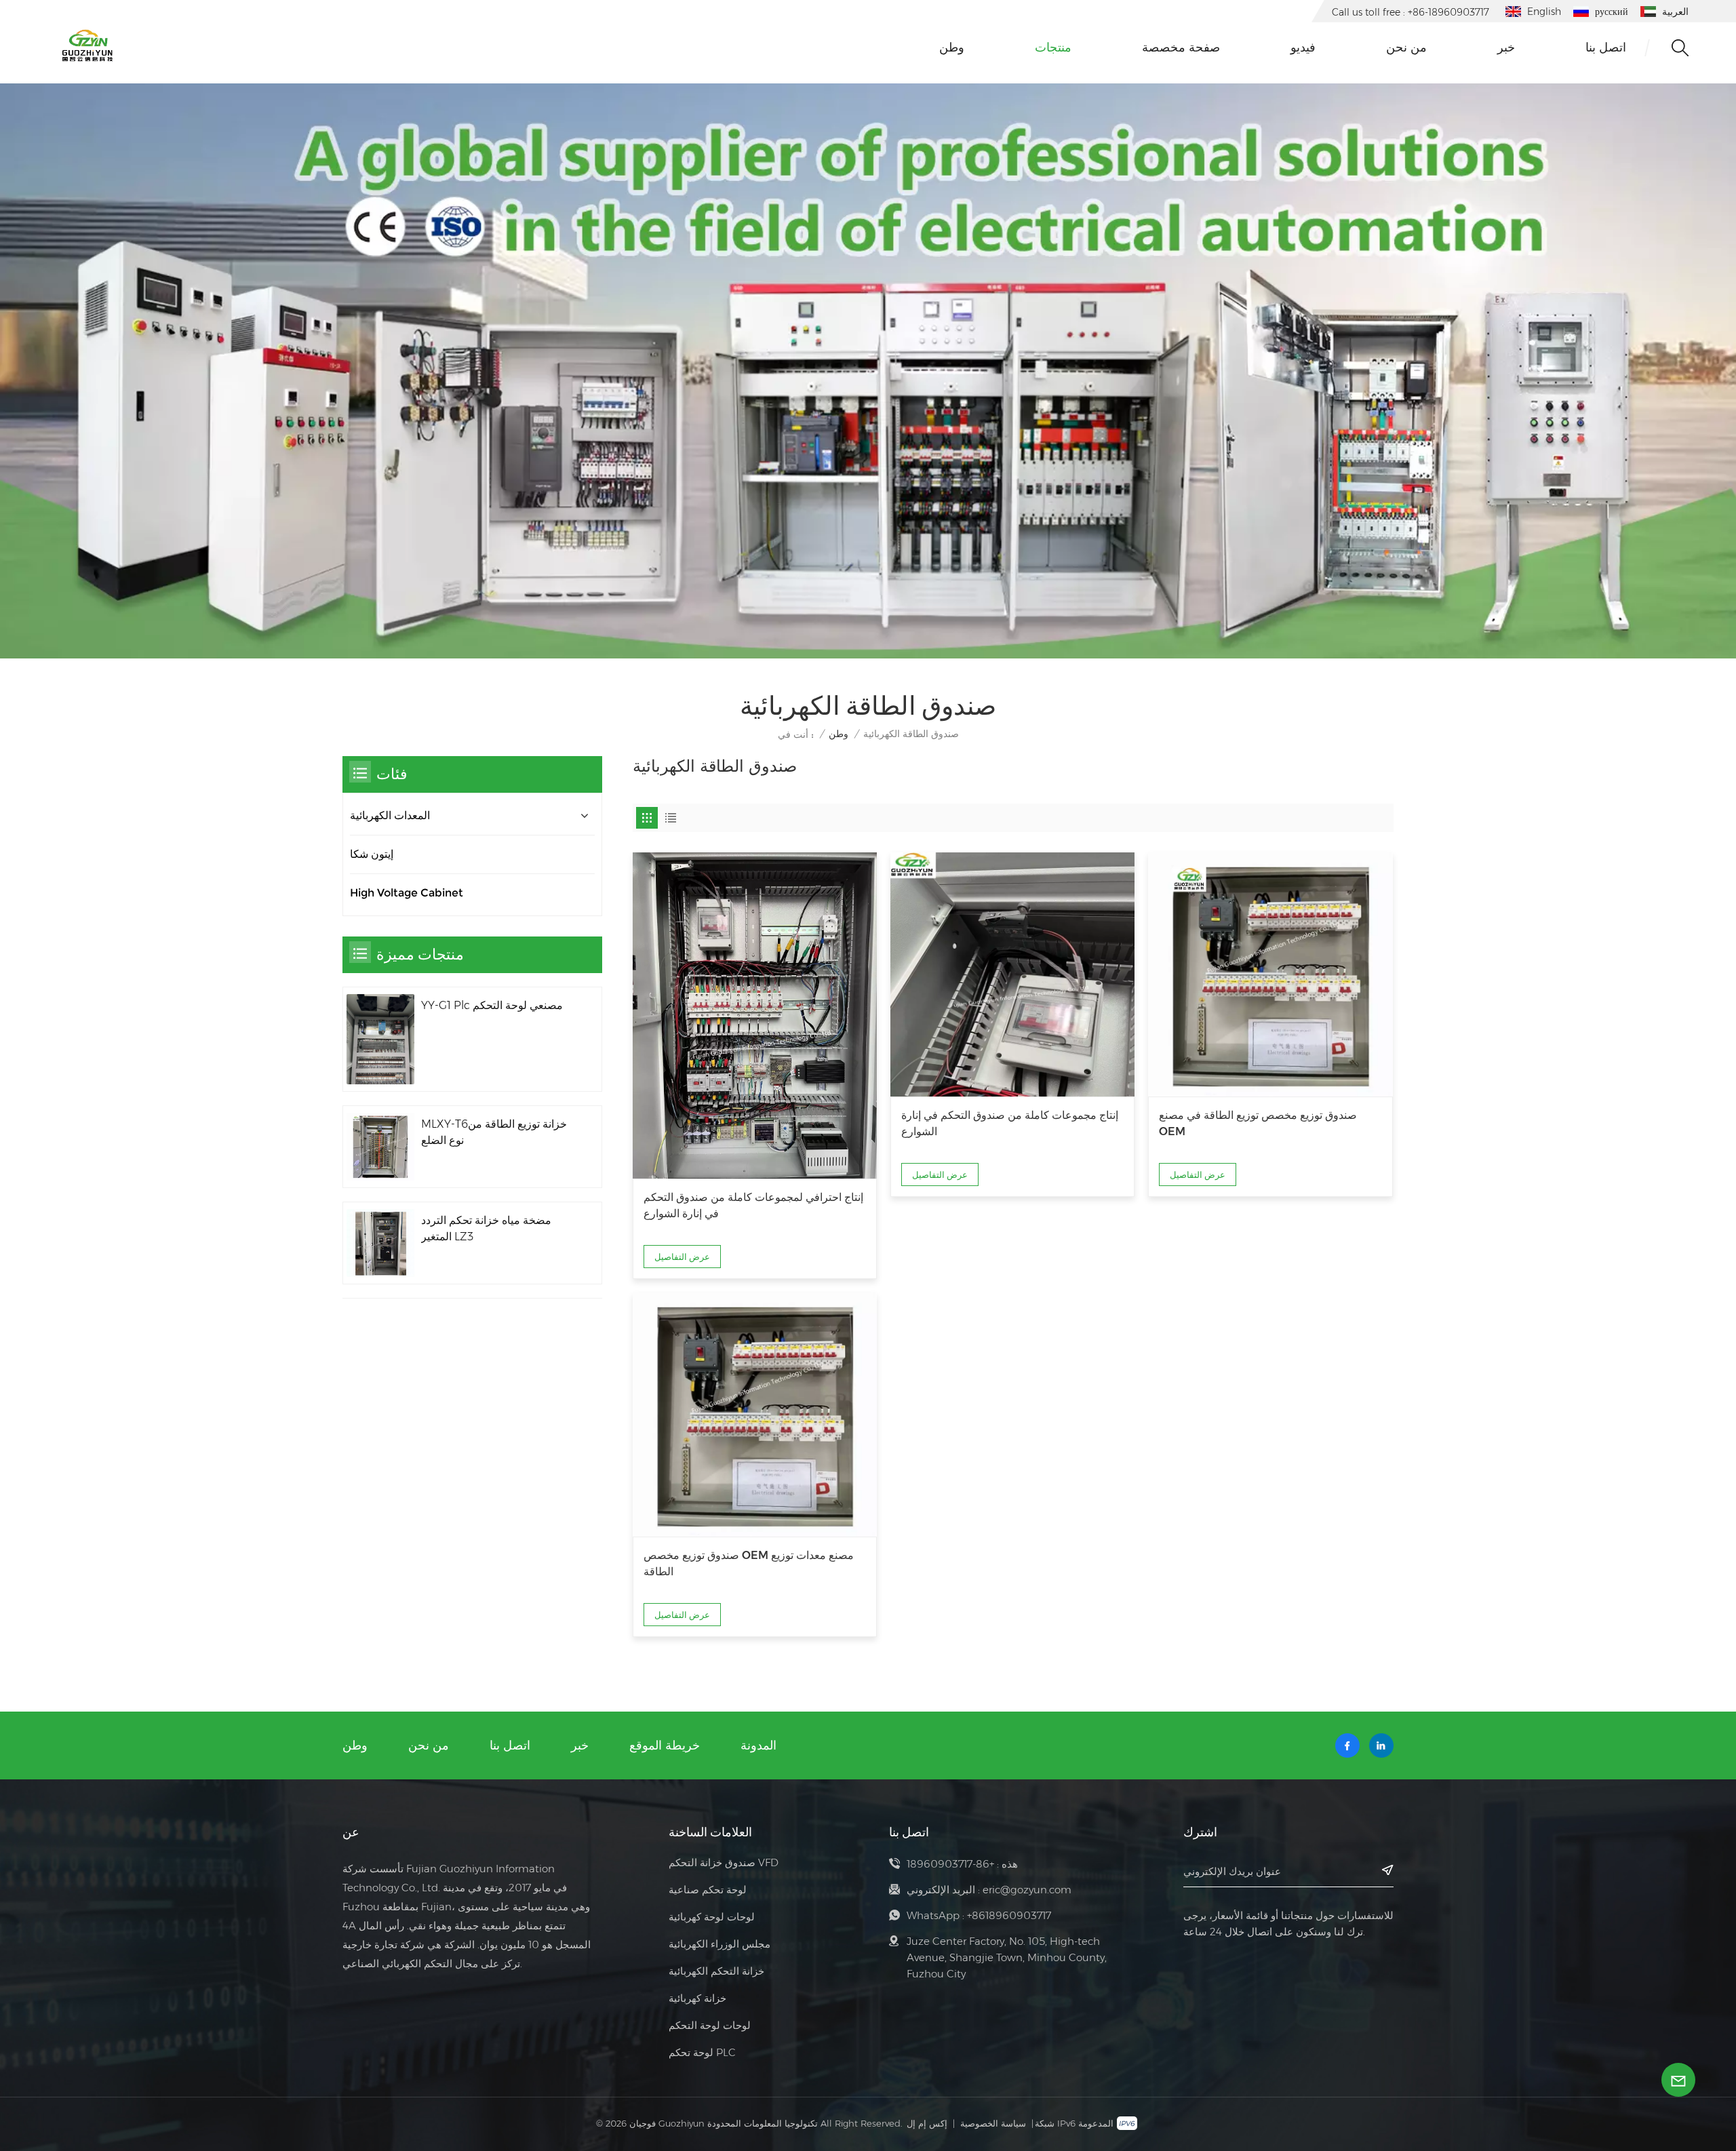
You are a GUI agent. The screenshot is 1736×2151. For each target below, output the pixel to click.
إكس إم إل (927, 2123)
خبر (1506, 47)
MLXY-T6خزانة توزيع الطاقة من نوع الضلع (494, 1132)
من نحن (1406, 47)
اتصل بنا (1606, 47)
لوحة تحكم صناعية (708, 1890)
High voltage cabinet (407, 893)
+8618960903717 (1009, 1915)
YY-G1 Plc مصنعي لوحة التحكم (492, 1005)
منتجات (1053, 47)
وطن (952, 47)
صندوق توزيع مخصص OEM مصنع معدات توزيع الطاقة (749, 1563)
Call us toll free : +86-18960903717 (1410, 12)
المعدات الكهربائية (390, 815)
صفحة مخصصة (1181, 47)
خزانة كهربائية (697, 1998)
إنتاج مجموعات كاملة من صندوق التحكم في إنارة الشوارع (1010, 1123)
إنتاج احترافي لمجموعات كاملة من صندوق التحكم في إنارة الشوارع (753, 1205)
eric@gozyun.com (1027, 1890)
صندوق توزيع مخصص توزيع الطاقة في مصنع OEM (1258, 1123)
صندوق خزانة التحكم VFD (724, 1862)
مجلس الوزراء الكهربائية (719, 1944)
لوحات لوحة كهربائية (712, 1917)
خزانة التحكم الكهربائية (716, 1971)
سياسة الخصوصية (993, 2123)
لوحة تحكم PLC (702, 2052)
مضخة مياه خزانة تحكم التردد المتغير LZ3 (486, 1228)
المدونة (758, 1745)
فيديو (1303, 47)
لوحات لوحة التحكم (710, 2025)
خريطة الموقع (665, 1745)
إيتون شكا (372, 854)
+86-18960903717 (950, 1864)
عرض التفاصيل (682, 1257)
